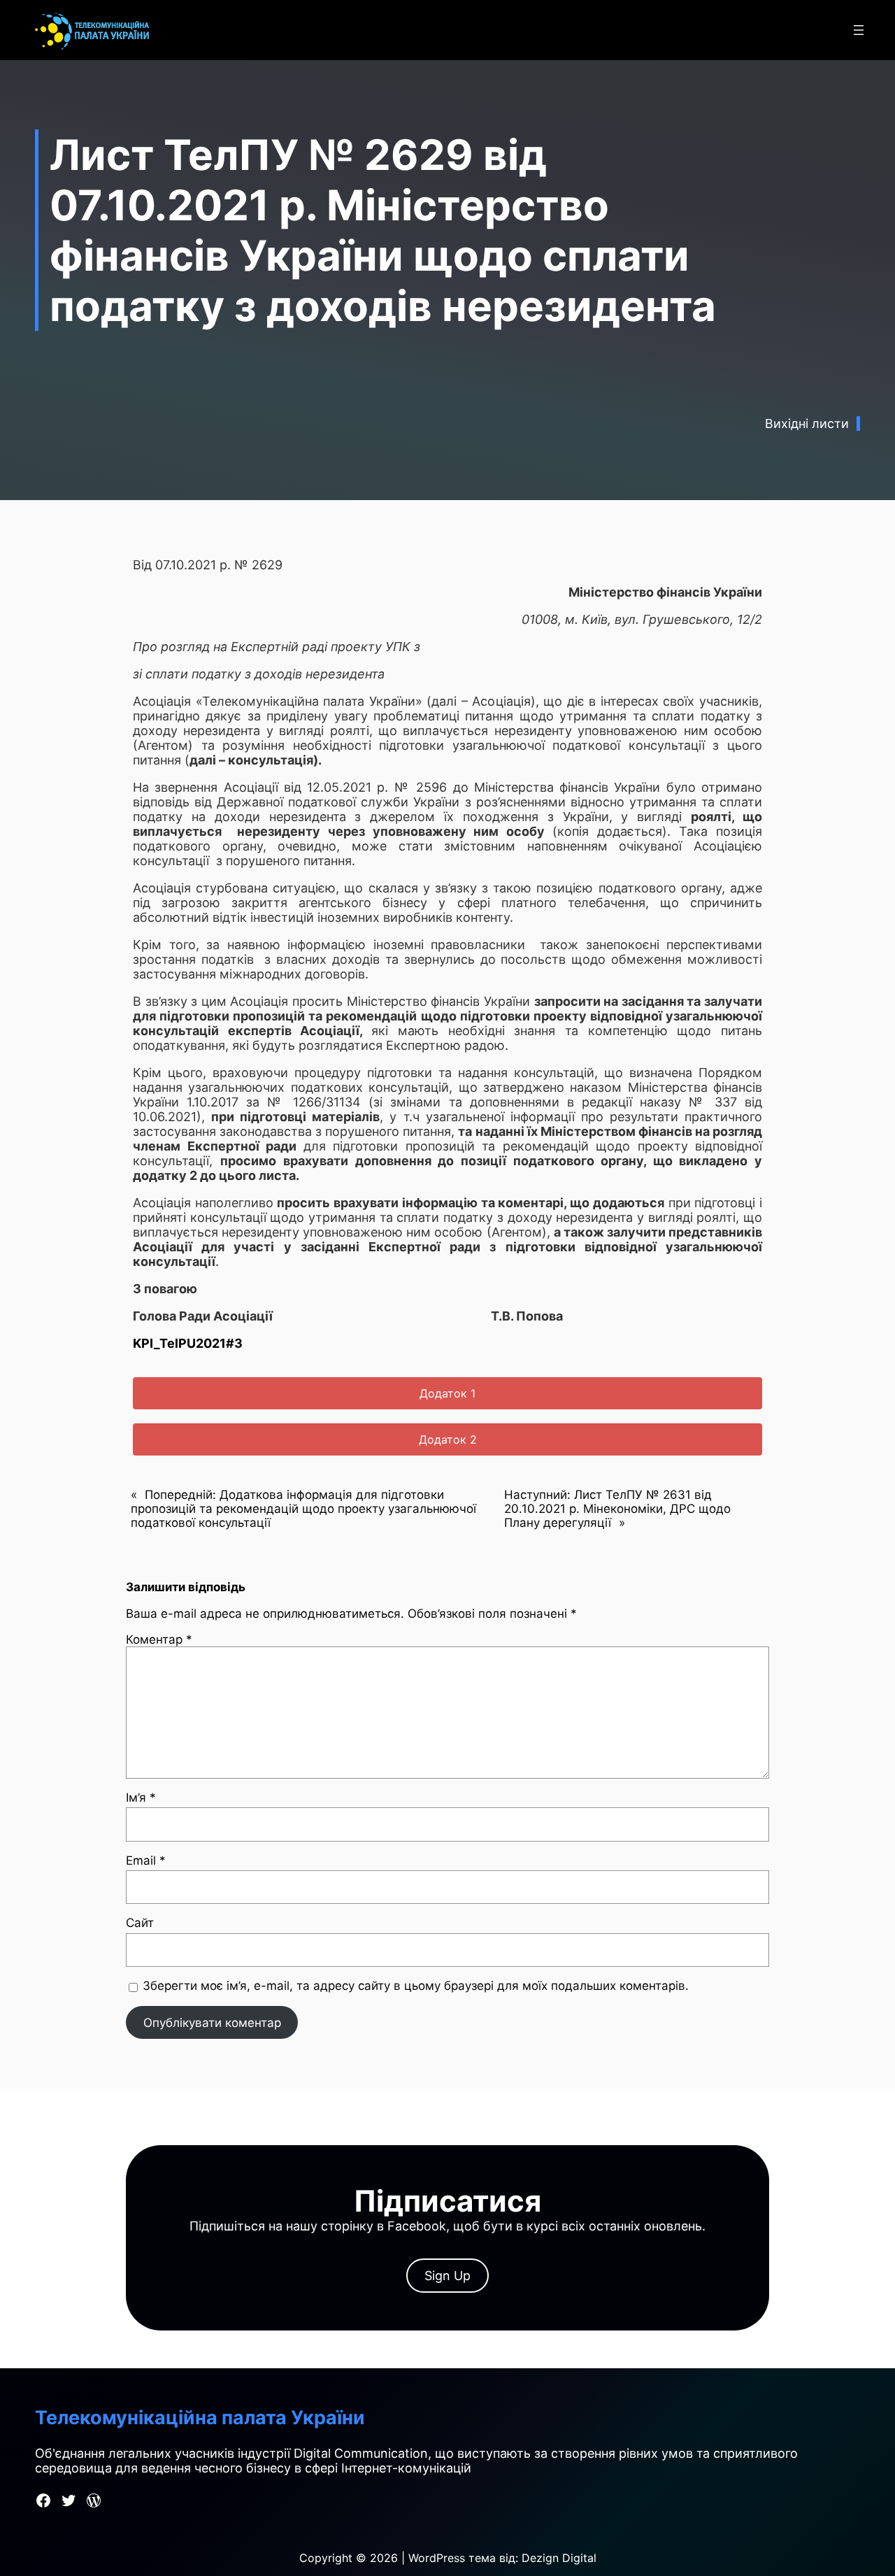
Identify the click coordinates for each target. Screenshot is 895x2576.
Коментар (159, 1639)
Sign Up (447, 2276)
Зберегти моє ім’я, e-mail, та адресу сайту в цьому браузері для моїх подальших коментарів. (416, 1986)
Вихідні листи (807, 424)
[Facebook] (43, 2500)
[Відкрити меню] (859, 30)
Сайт (140, 1923)
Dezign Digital (559, 2558)
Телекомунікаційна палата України (200, 2418)
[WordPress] (94, 2500)
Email (146, 1860)
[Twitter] (69, 2500)
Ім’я (141, 1798)
